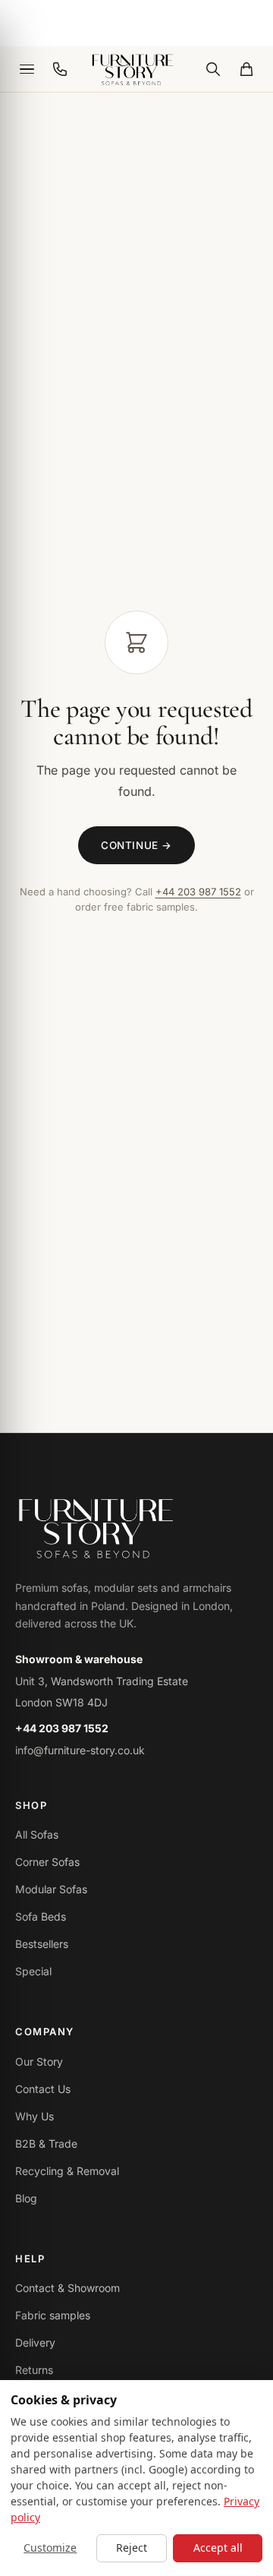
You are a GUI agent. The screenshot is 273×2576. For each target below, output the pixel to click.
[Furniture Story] (136, 69)
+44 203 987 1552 (198, 892)
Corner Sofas (47, 1862)
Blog (26, 2198)
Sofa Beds (41, 1916)
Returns (34, 2370)
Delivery (35, 2342)
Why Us (35, 2116)
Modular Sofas (51, 1889)
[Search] (213, 69)
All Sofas (37, 1834)
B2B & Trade (46, 2144)
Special (33, 1971)
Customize (50, 2548)
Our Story (39, 2061)
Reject (132, 2548)
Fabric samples (53, 2315)
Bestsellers (42, 1944)
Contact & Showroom (67, 2288)
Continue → (136, 845)
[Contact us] (60, 69)
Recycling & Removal (67, 2171)
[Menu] (27, 69)
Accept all (218, 2548)
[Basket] (246, 69)
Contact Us (43, 2089)
